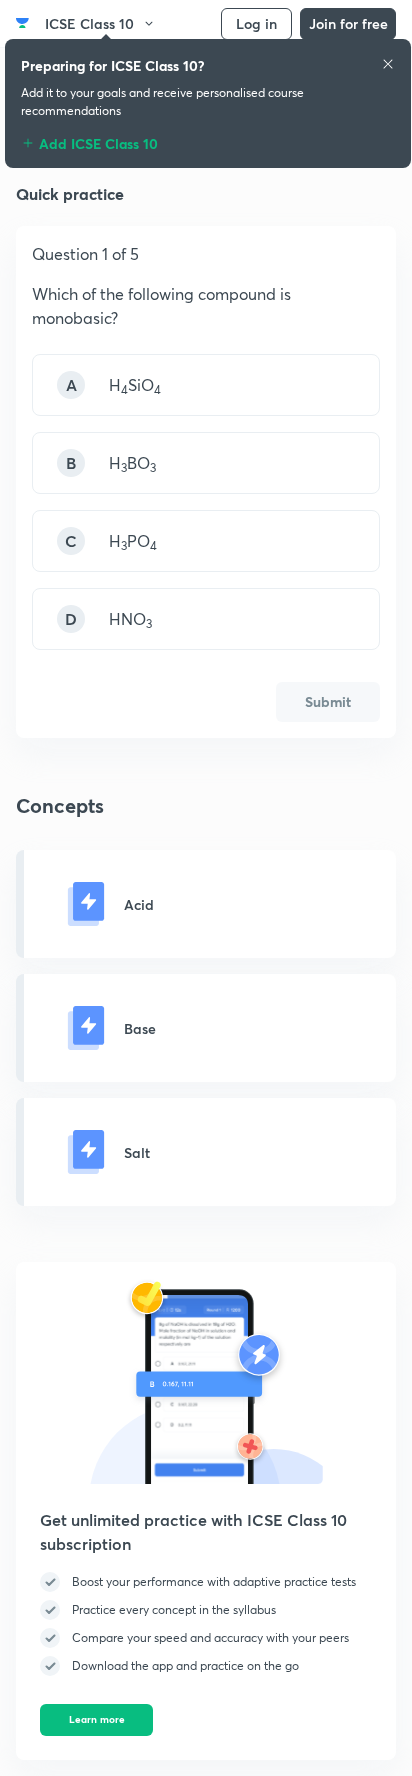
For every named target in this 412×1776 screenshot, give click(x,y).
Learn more (97, 1719)
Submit (328, 701)
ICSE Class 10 (89, 23)
